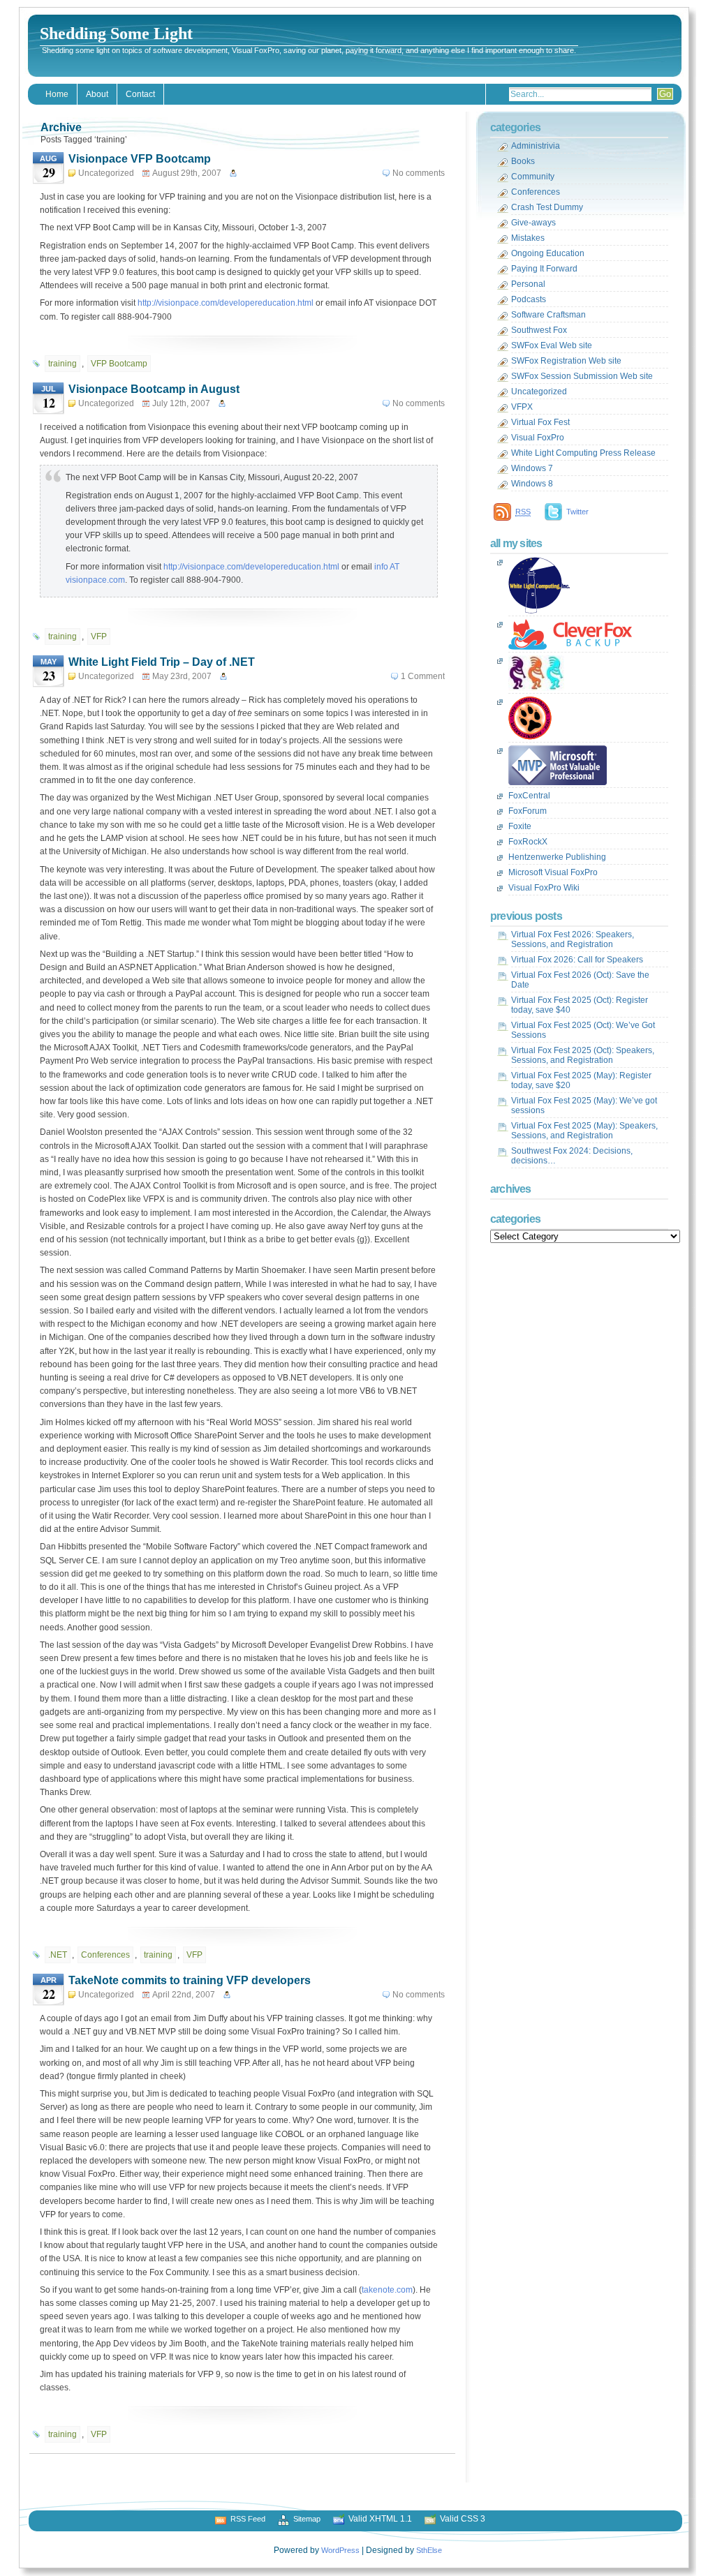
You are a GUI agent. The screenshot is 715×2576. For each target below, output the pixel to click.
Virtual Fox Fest (540, 422)
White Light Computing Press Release (583, 453)
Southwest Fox (539, 330)
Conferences (105, 1955)
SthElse (429, 2550)
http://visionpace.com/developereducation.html (226, 303)
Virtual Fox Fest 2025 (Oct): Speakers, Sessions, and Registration (583, 1055)
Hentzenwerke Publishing (557, 857)
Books (523, 161)
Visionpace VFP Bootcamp (140, 159)
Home (57, 94)
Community (533, 177)
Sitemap (307, 2519)
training (62, 364)
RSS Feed (248, 2519)
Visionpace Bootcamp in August (154, 389)
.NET (58, 1955)
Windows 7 (532, 468)
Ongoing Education (548, 253)
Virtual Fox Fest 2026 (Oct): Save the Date (580, 980)
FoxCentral (529, 796)
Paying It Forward (544, 269)
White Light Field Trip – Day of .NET (162, 662)
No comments (419, 173)
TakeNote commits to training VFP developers (190, 1980)
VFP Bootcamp (119, 364)
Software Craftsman (548, 315)
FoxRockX (528, 842)
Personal (528, 284)
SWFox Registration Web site (566, 361)
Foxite (520, 826)
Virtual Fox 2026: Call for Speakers (577, 960)
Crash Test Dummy (547, 207)
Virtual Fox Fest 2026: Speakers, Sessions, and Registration (573, 939)
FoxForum (528, 811)
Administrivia (536, 146)
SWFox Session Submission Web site (582, 376)
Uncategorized (106, 173)
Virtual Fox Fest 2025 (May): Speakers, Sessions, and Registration (584, 1131)
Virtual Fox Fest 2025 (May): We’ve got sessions (584, 1105)
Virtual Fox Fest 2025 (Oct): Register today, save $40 (580, 1005)
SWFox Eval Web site (552, 345)
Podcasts (529, 299)
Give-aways (533, 223)
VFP (99, 636)
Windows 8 (532, 484)
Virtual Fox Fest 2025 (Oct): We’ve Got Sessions (583, 1030)
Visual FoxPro (538, 438)
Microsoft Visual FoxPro (553, 872)
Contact (140, 94)
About (97, 94)
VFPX (522, 407)
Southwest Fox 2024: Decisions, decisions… (572, 1156)
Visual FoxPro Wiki (544, 888)
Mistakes (528, 238)
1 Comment (423, 676)
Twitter (577, 512)
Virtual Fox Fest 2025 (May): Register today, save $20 (581, 1080)
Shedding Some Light (116, 33)
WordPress (340, 2550)
